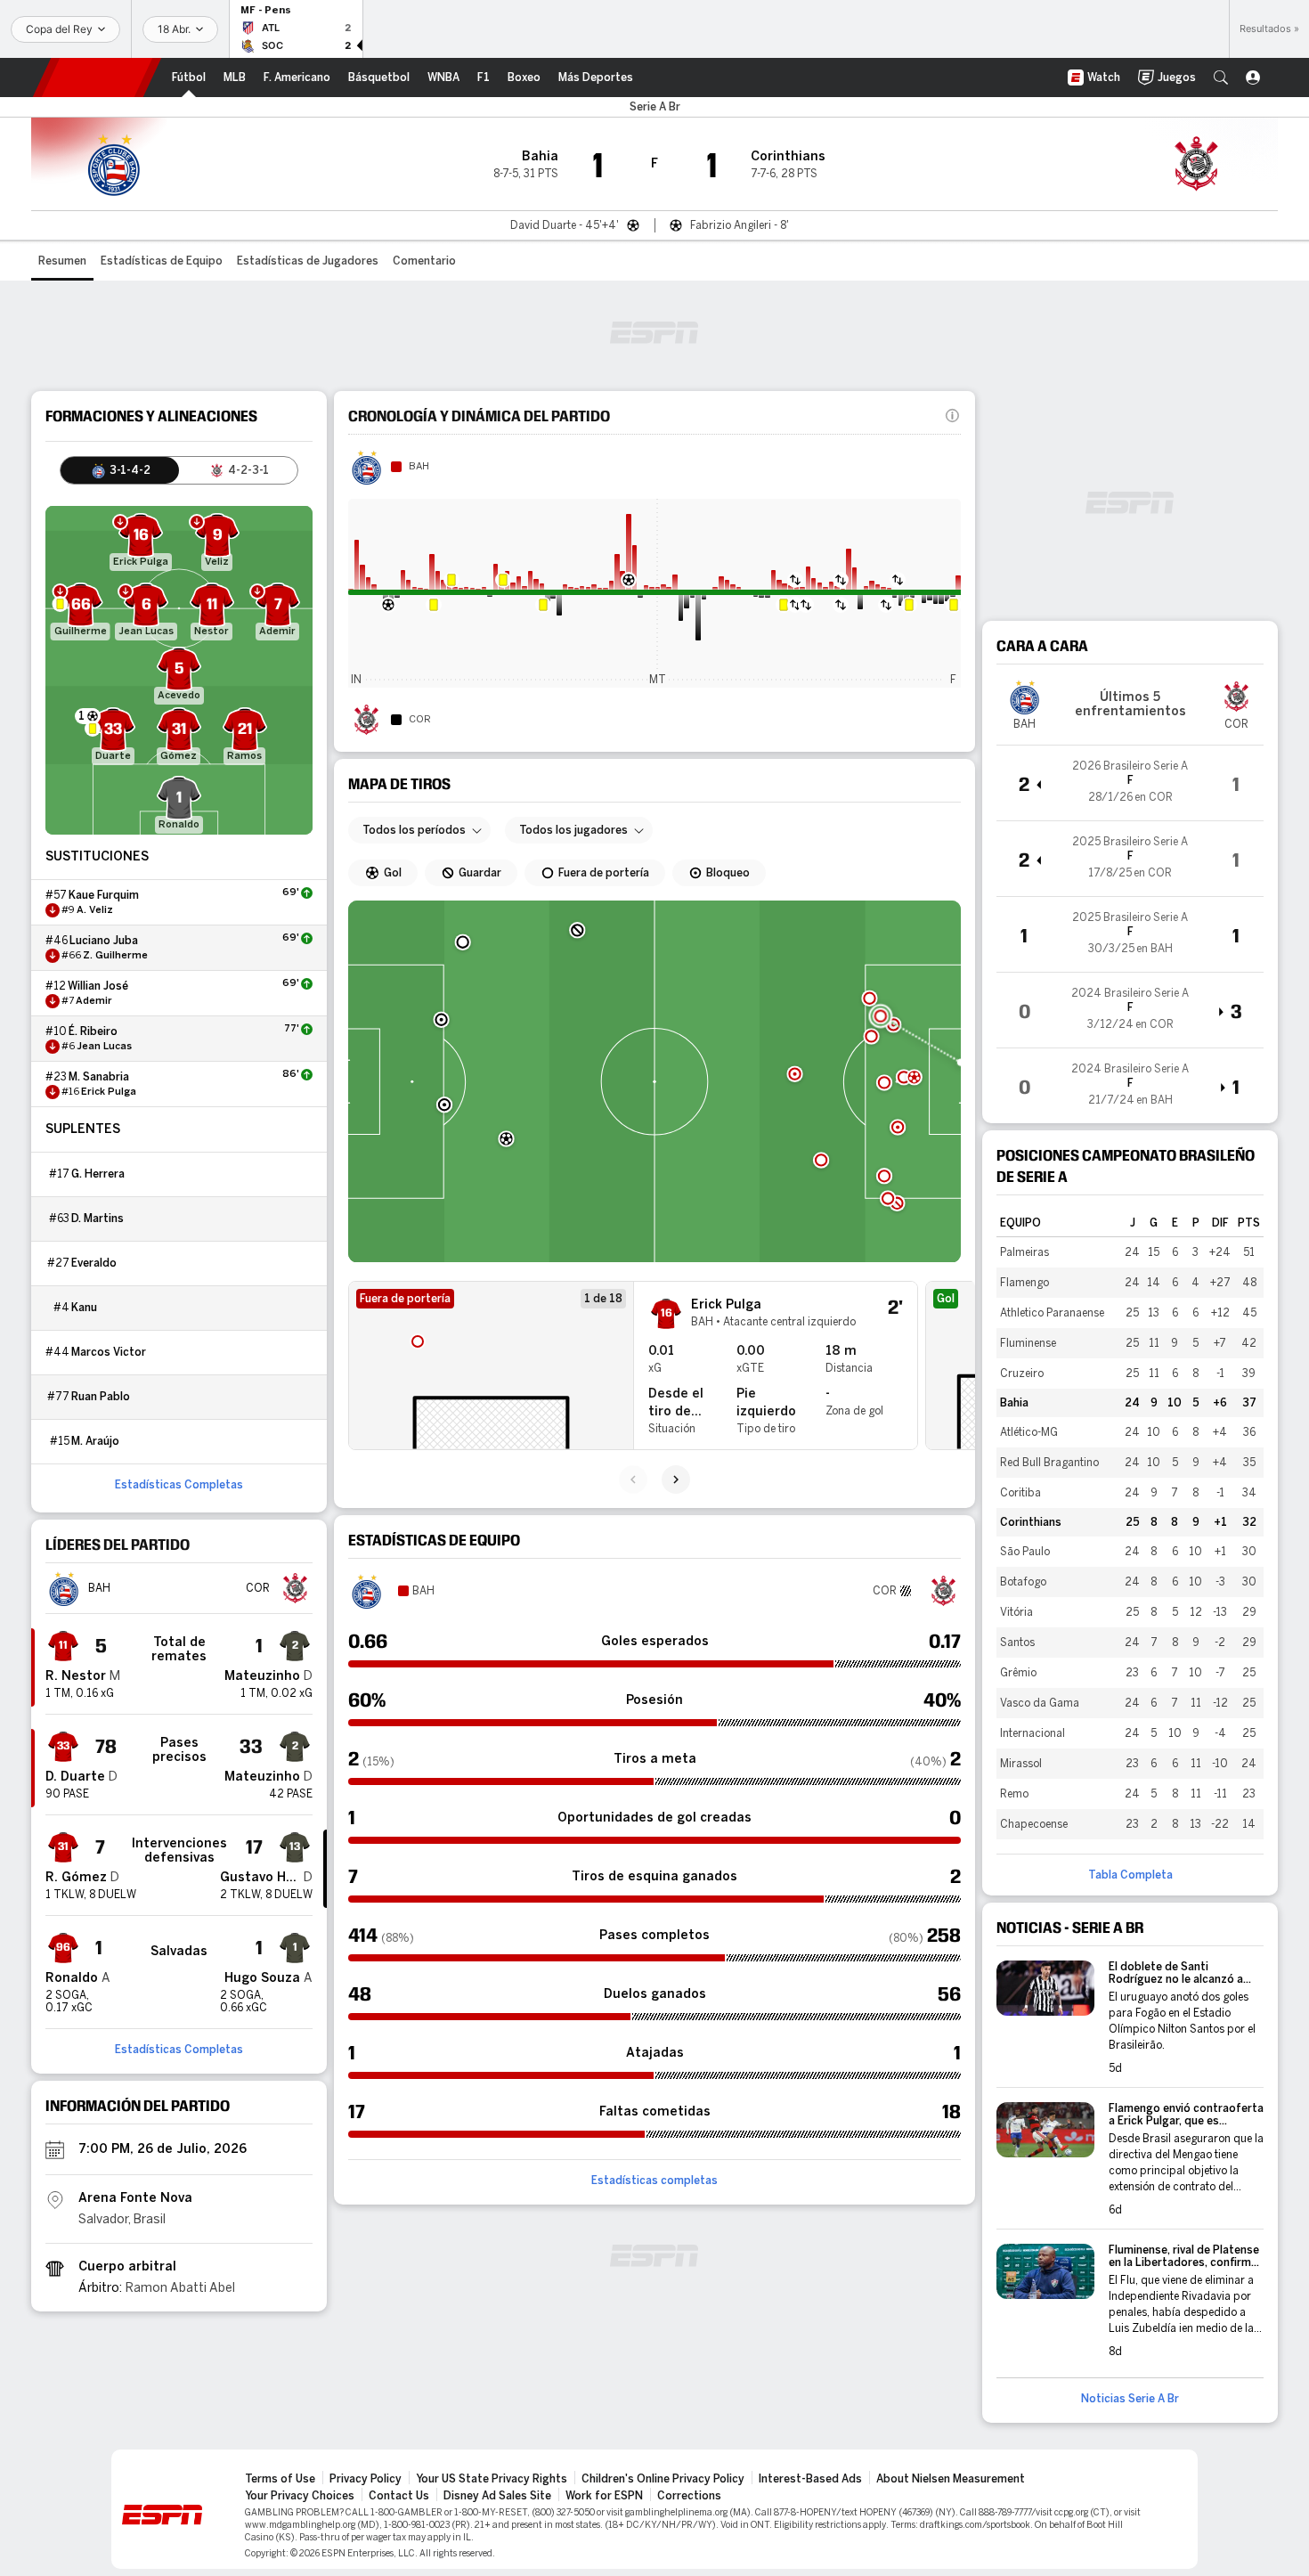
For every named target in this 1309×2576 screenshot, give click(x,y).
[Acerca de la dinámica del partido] (953, 416)
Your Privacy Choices (300, 2496)
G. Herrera (98, 1174)
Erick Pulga (109, 1092)
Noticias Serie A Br (1130, 2399)
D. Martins (98, 1219)
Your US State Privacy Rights (492, 2479)
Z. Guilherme (115, 956)
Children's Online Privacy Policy (663, 2479)
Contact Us (399, 2496)
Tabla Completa (1130, 1875)
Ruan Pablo (101, 1397)
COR (420, 720)
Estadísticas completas (654, 2181)
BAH (419, 467)
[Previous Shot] (633, 1480)
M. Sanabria (99, 1077)
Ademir (94, 1001)
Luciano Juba (104, 941)
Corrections (689, 2496)
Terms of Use (280, 2479)
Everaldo (94, 1263)
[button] (1221, 77)
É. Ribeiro (93, 1031)
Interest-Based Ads (810, 2479)
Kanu (84, 1308)
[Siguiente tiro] (676, 1480)
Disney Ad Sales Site (497, 2496)
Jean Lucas (104, 1047)
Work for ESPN (604, 2496)
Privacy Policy (366, 2479)
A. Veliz (95, 910)
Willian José (98, 986)
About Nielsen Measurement (951, 2479)
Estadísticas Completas (179, 1485)
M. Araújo (95, 1441)
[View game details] (1130, 783)
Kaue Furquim (104, 895)
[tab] (120, 470)
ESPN (97, 77)
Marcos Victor (109, 1352)
